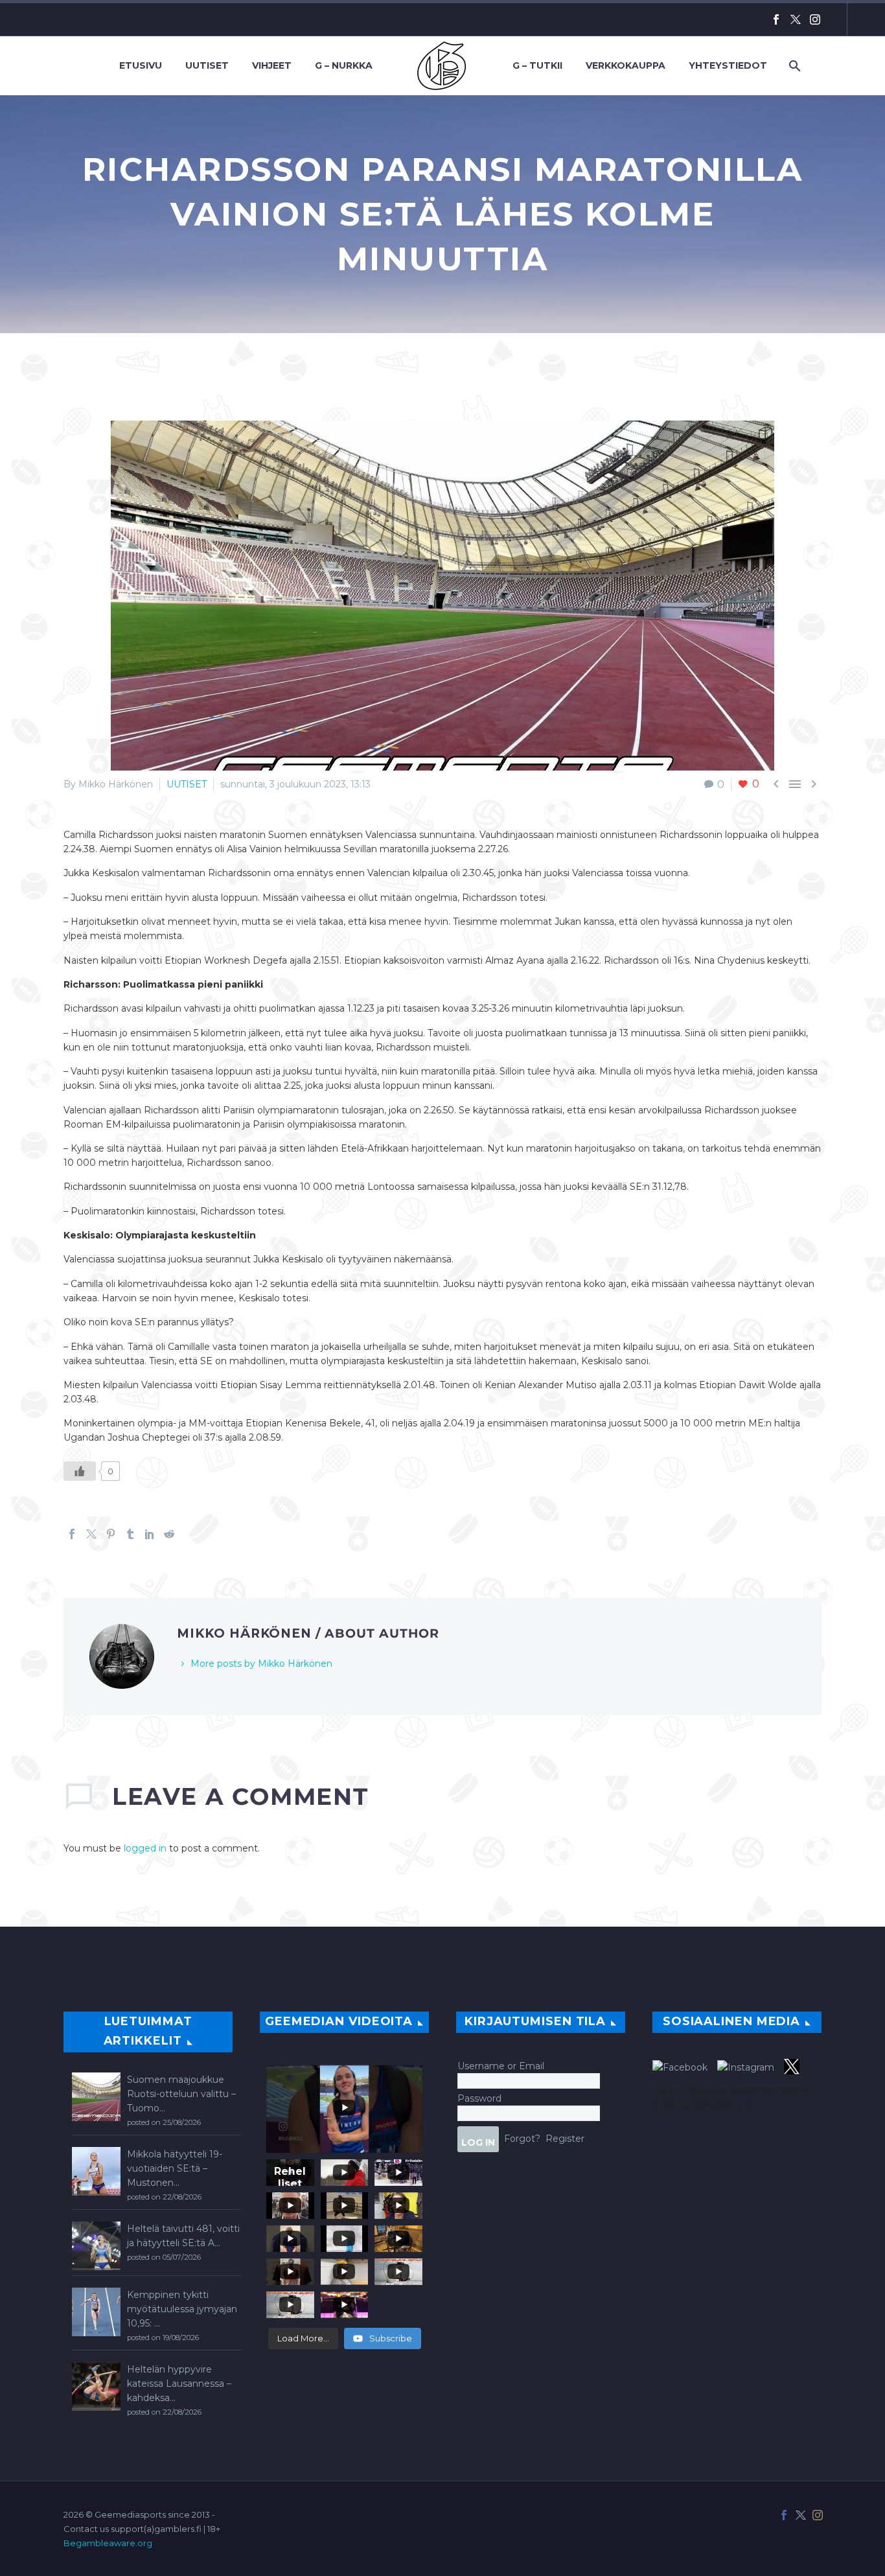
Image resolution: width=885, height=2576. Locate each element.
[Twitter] (796, 19)
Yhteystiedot (728, 65)
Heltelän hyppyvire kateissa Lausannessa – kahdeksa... (179, 2384)
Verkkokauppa (626, 65)
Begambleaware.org (108, 2543)
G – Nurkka (344, 65)
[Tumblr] (130, 1534)
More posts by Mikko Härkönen (261, 1664)
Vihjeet (272, 65)
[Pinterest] (111, 1534)
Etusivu (141, 65)
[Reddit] (169, 1534)
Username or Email (501, 2066)
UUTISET (187, 784)
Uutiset (207, 65)
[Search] (793, 66)
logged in (145, 1848)
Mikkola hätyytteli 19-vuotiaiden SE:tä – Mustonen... (175, 2168)
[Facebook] (776, 19)
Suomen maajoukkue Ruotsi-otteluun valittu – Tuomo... (181, 2094)
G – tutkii (537, 65)
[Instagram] (815, 19)
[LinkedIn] (150, 1534)
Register (565, 2138)
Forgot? (522, 2138)
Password (479, 2098)
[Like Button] (80, 1471)
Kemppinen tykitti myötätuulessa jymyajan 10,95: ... (182, 2309)
